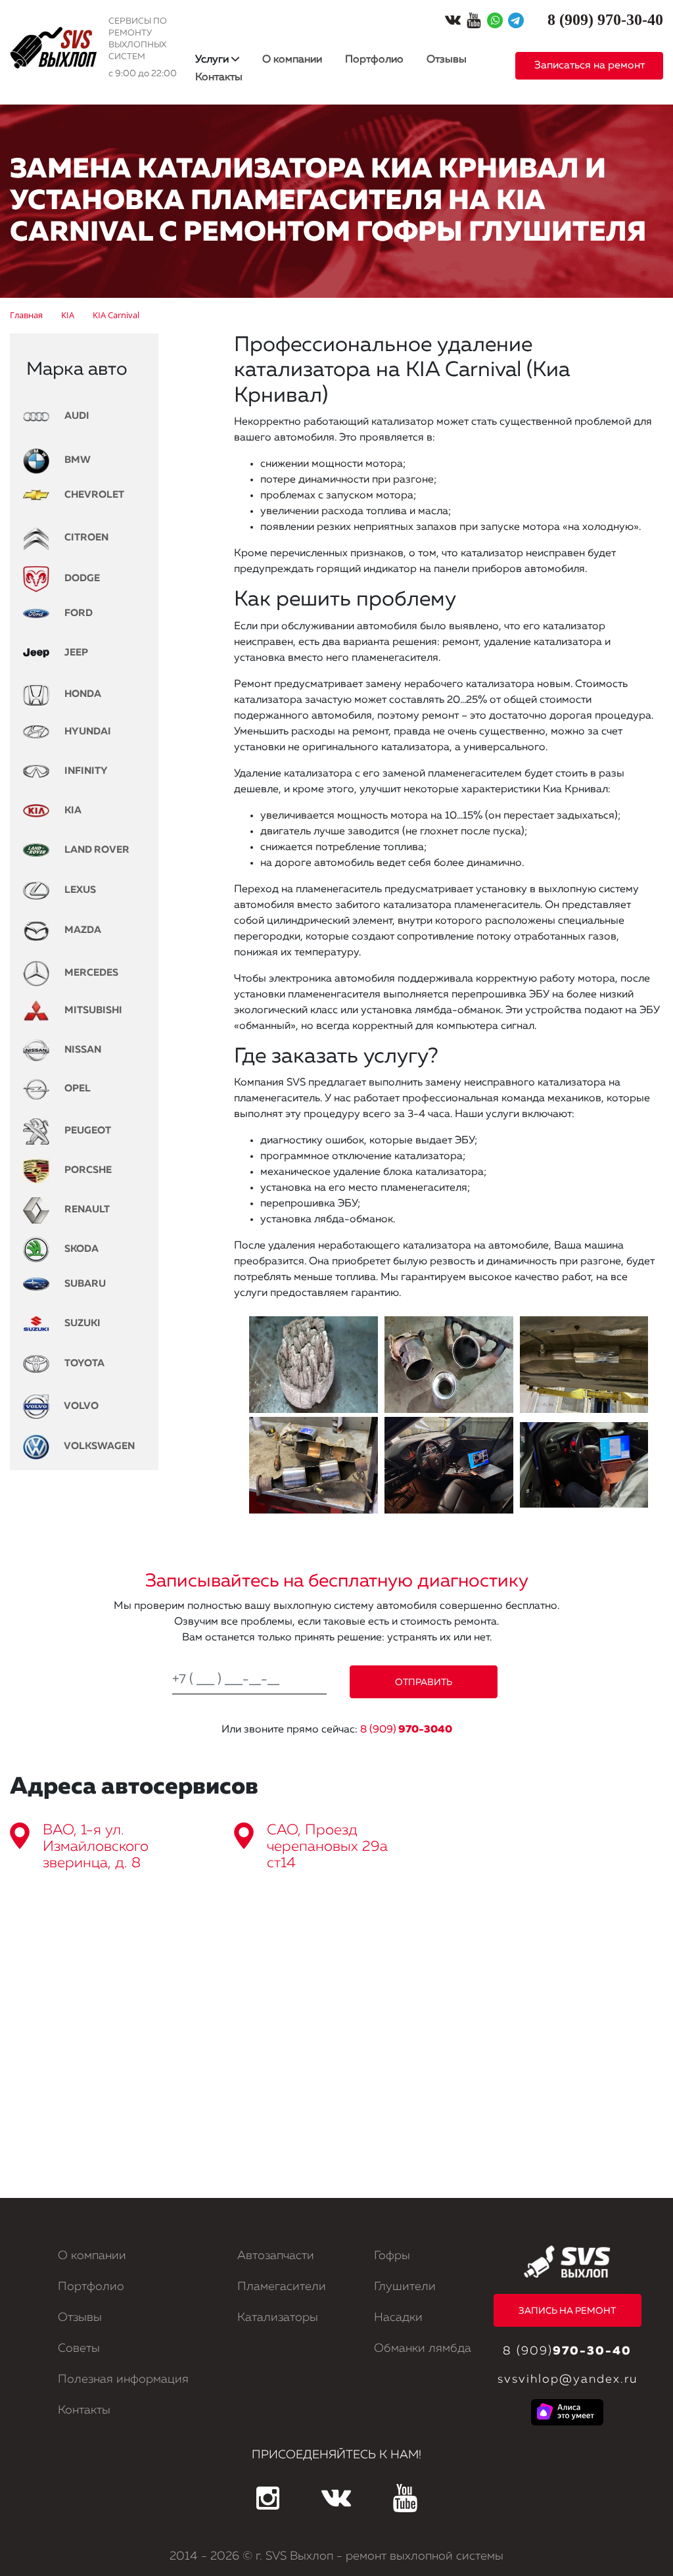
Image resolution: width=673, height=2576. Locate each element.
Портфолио (374, 60)
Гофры (392, 2256)
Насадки (398, 2318)
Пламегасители (282, 2287)
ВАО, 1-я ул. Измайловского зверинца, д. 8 (96, 1847)
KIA (72, 810)
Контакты (219, 78)
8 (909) (406, 1730)
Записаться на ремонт (590, 66)
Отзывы (447, 60)
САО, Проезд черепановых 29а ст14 (327, 1847)
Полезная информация (123, 2379)
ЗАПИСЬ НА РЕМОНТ (567, 2311)
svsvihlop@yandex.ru (568, 2379)
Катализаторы (278, 2318)
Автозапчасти (276, 2256)
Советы (79, 2349)
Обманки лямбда (423, 2349)
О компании (292, 60)
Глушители (405, 2287)
